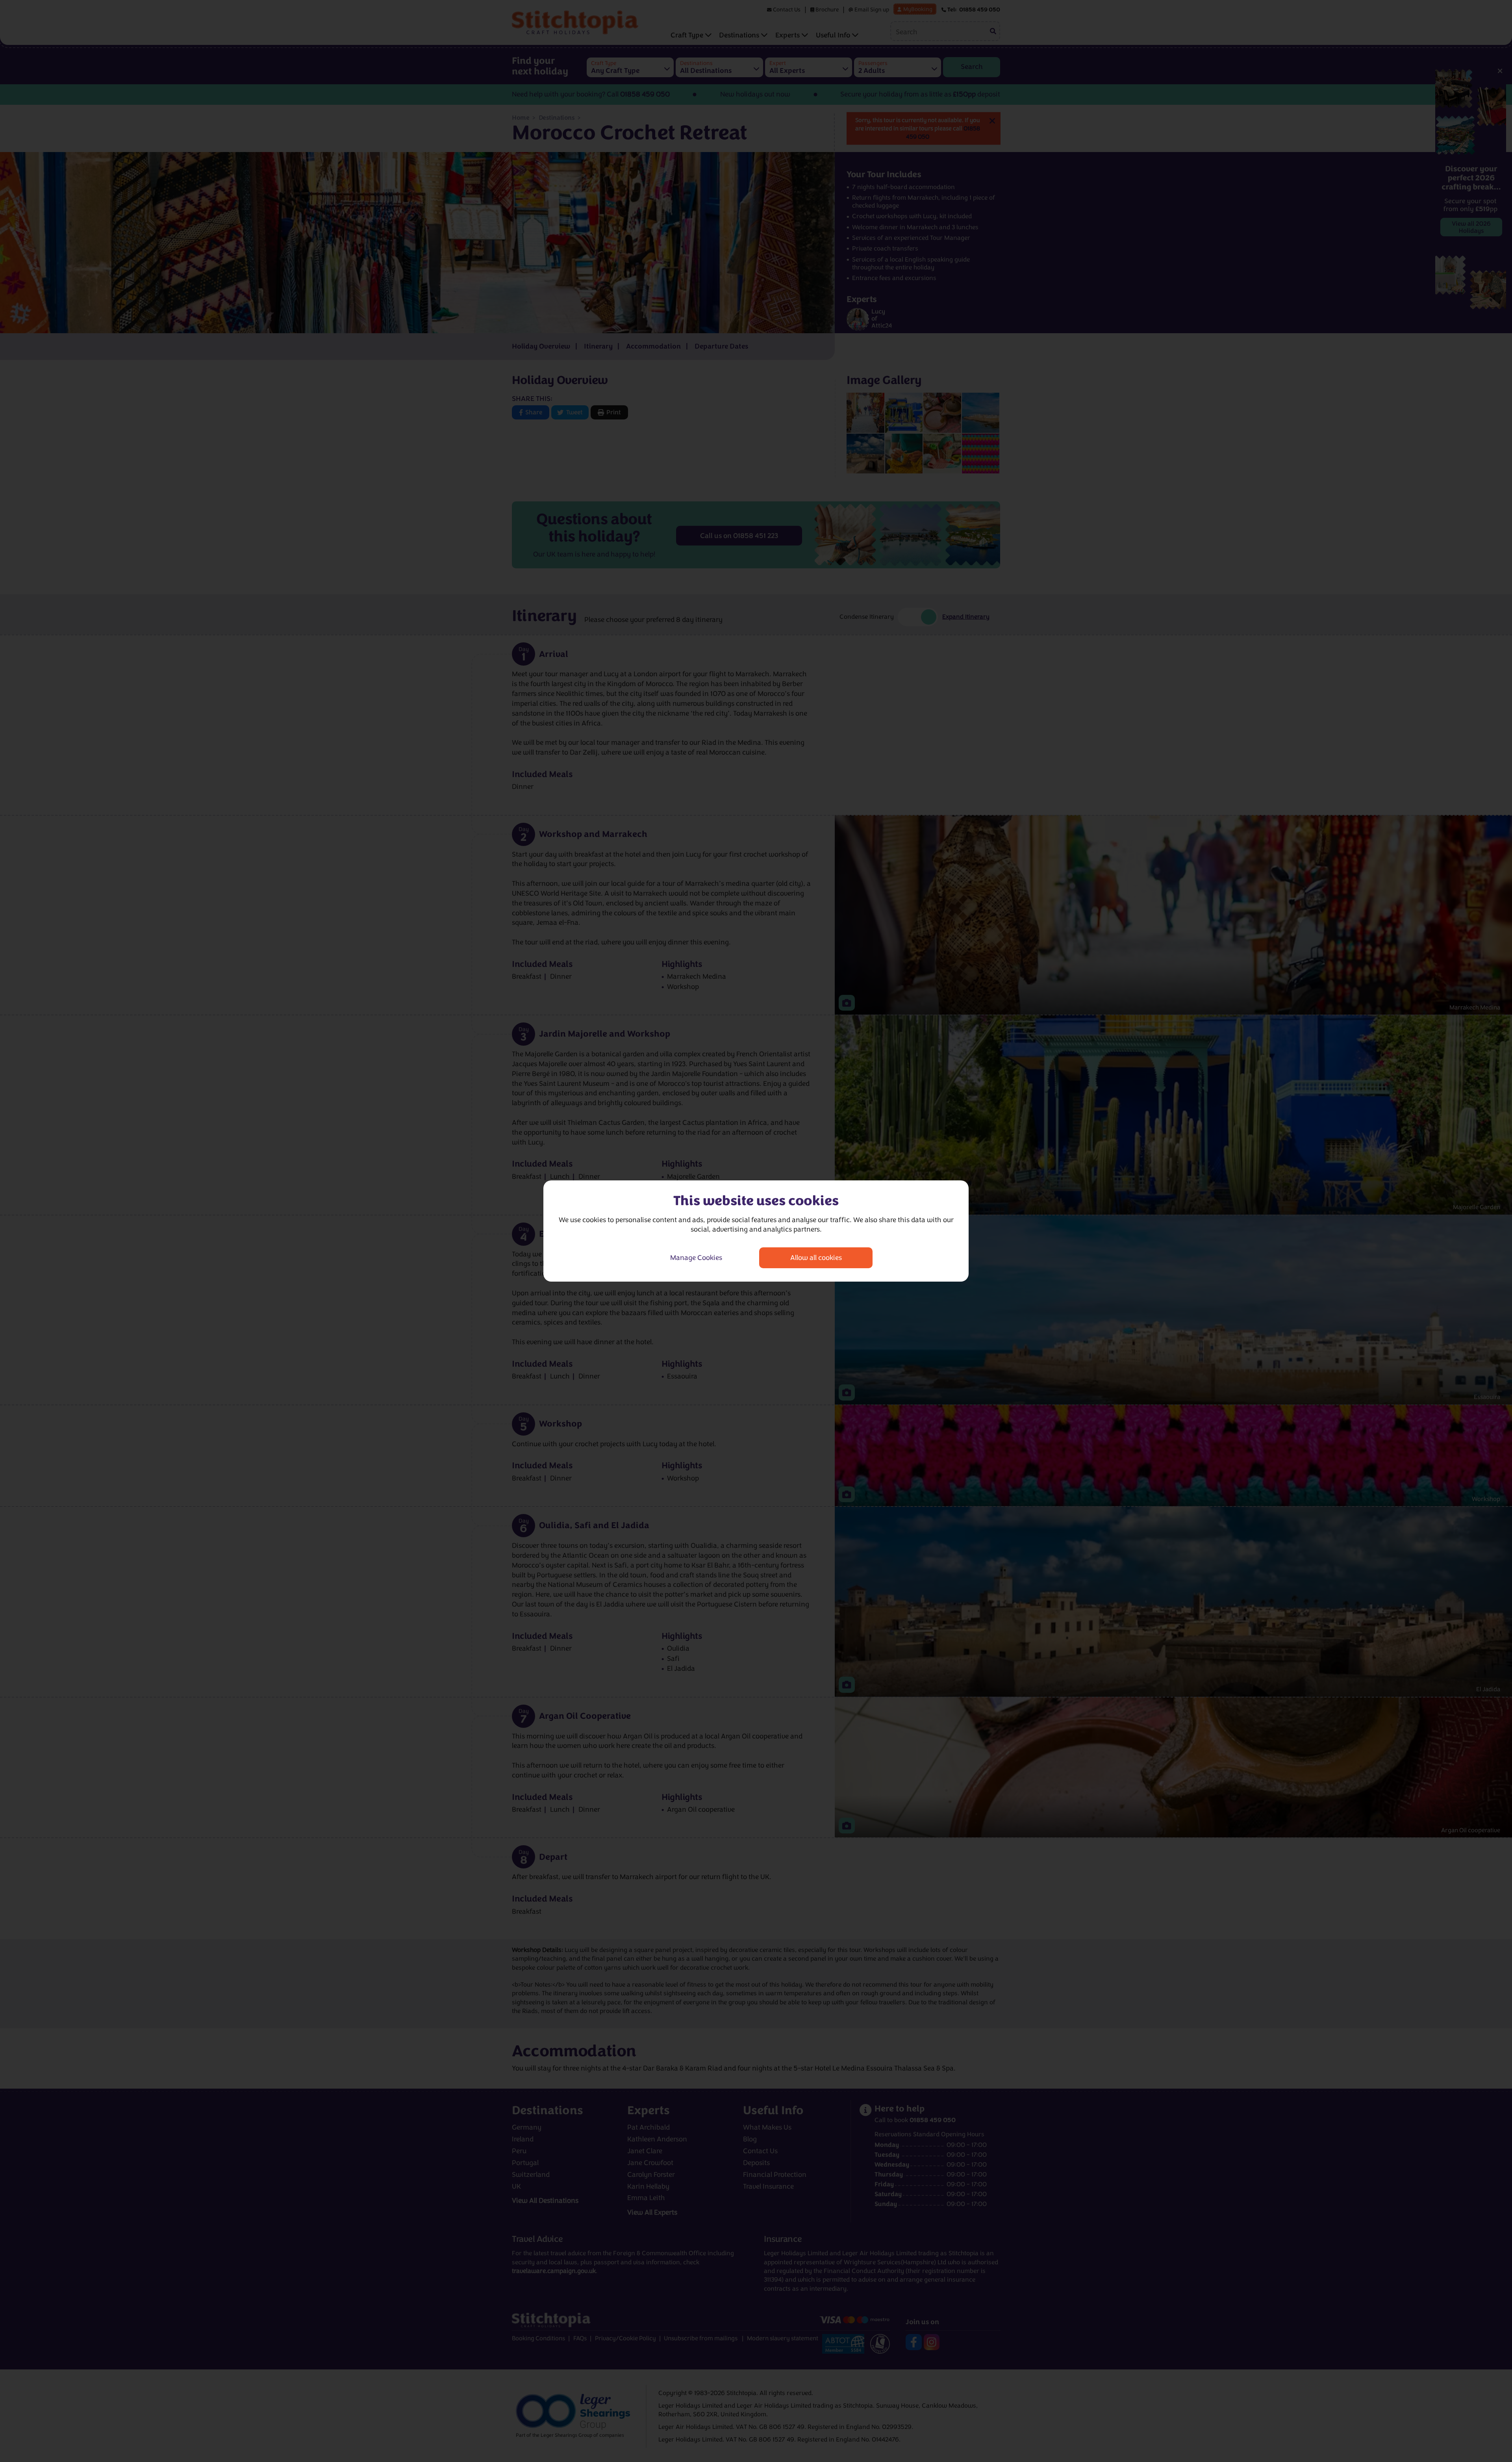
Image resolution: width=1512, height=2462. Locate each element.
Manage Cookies (696, 1258)
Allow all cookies (816, 1258)
